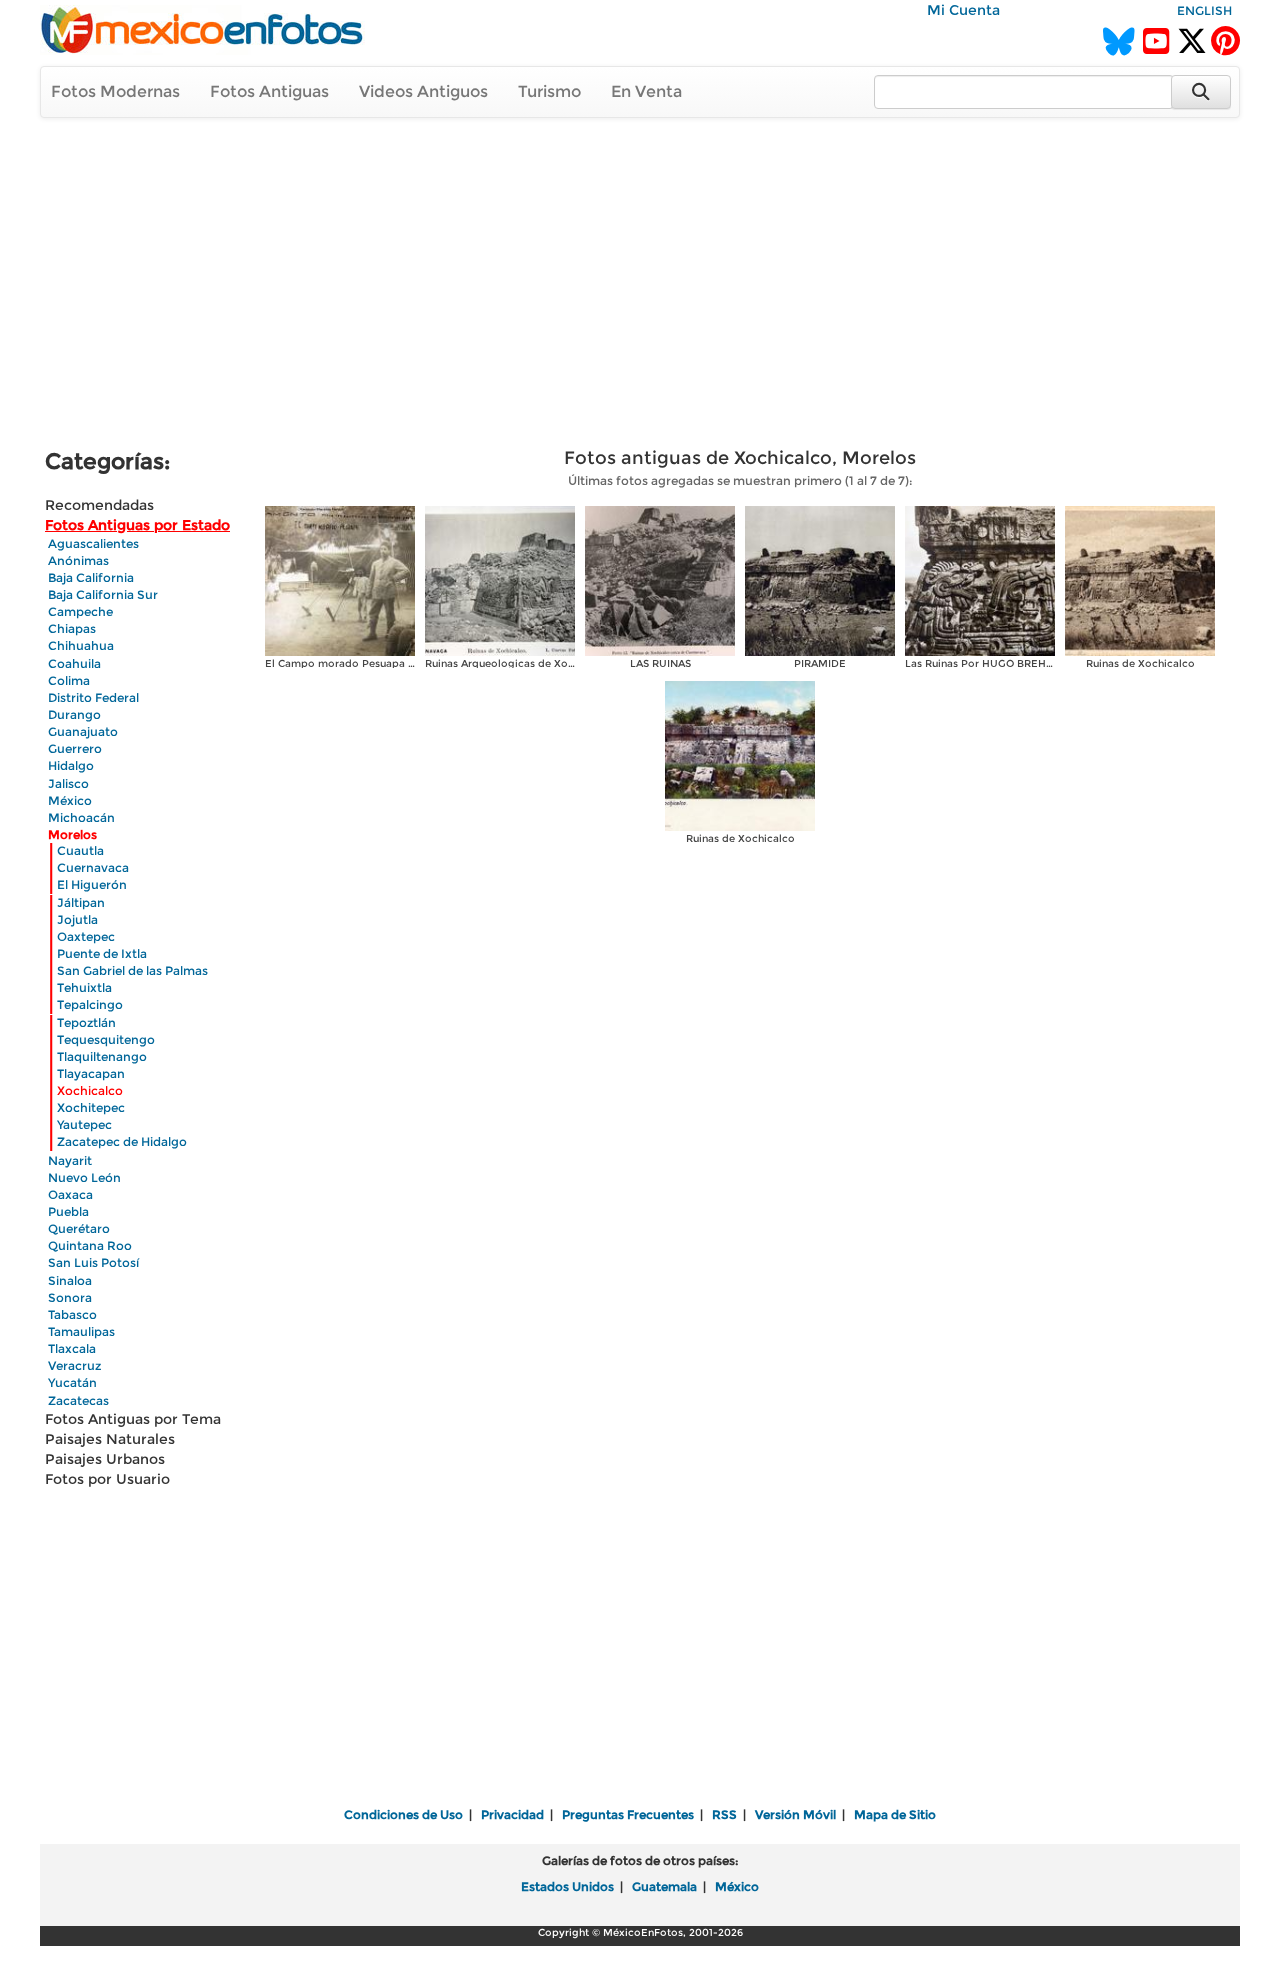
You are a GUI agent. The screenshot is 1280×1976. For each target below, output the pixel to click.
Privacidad (512, 1814)
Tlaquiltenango (102, 1056)
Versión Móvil (795, 1814)
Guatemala (664, 1886)
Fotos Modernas (115, 91)
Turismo (549, 91)
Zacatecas (78, 1400)
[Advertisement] (640, 286)
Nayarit (70, 1160)
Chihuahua (81, 645)
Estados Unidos (567, 1886)
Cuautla (80, 850)
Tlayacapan (91, 1073)
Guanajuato (83, 731)
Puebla (68, 1211)
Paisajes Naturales (110, 1439)
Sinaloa (70, 1280)
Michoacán (81, 817)
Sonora (70, 1297)
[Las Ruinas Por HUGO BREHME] (980, 579)
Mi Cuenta (963, 10)
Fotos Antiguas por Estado (137, 525)
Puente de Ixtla (102, 953)
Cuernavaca (93, 867)
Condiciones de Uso (403, 1814)
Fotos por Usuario (107, 1479)
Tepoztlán (86, 1022)
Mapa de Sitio (895, 1814)
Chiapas (72, 628)
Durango (74, 714)
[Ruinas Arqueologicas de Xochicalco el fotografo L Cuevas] (500, 579)
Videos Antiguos (423, 91)
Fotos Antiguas (269, 91)
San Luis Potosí (93, 1262)
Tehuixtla (84, 987)
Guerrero (75, 748)
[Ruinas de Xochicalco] (1140, 579)
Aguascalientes (93, 543)
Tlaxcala (72, 1348)
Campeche (80, 611)
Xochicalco (90, 1090)
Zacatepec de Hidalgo (122, 1141)
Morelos (72, 834)
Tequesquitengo (106, 1039)
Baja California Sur (103, 594)
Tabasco (72, 1314)
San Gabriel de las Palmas (132, 970)
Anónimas (78, 560)
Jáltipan (81, 902)
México (70, 800)
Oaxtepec (86, 936)
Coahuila (74, 663)
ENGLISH (1204, 10)
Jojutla (77, 919)
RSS (724, 1814)
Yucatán (72, 1382)
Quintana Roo (90, 1245)
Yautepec (84, 1124)
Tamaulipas (81, 1331)
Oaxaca (70, 1194)
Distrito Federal (93, 697)
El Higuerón (92, 884)
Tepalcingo (90, 1004)
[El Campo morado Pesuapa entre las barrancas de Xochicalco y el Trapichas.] (340, 579)
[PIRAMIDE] (820, 579)
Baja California (91, 577)
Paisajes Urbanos (105, 1459)
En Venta (646, 91)
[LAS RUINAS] (660, 579)
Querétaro (79, 1228)
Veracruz (74, 1365)
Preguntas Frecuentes (628, 1814)
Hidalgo (71, 765)
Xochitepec (91, 1107)
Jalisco (68, 783)
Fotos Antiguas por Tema (133, 1419)
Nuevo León (84, 1177)
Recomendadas (99, 505)
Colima (69, 680)
